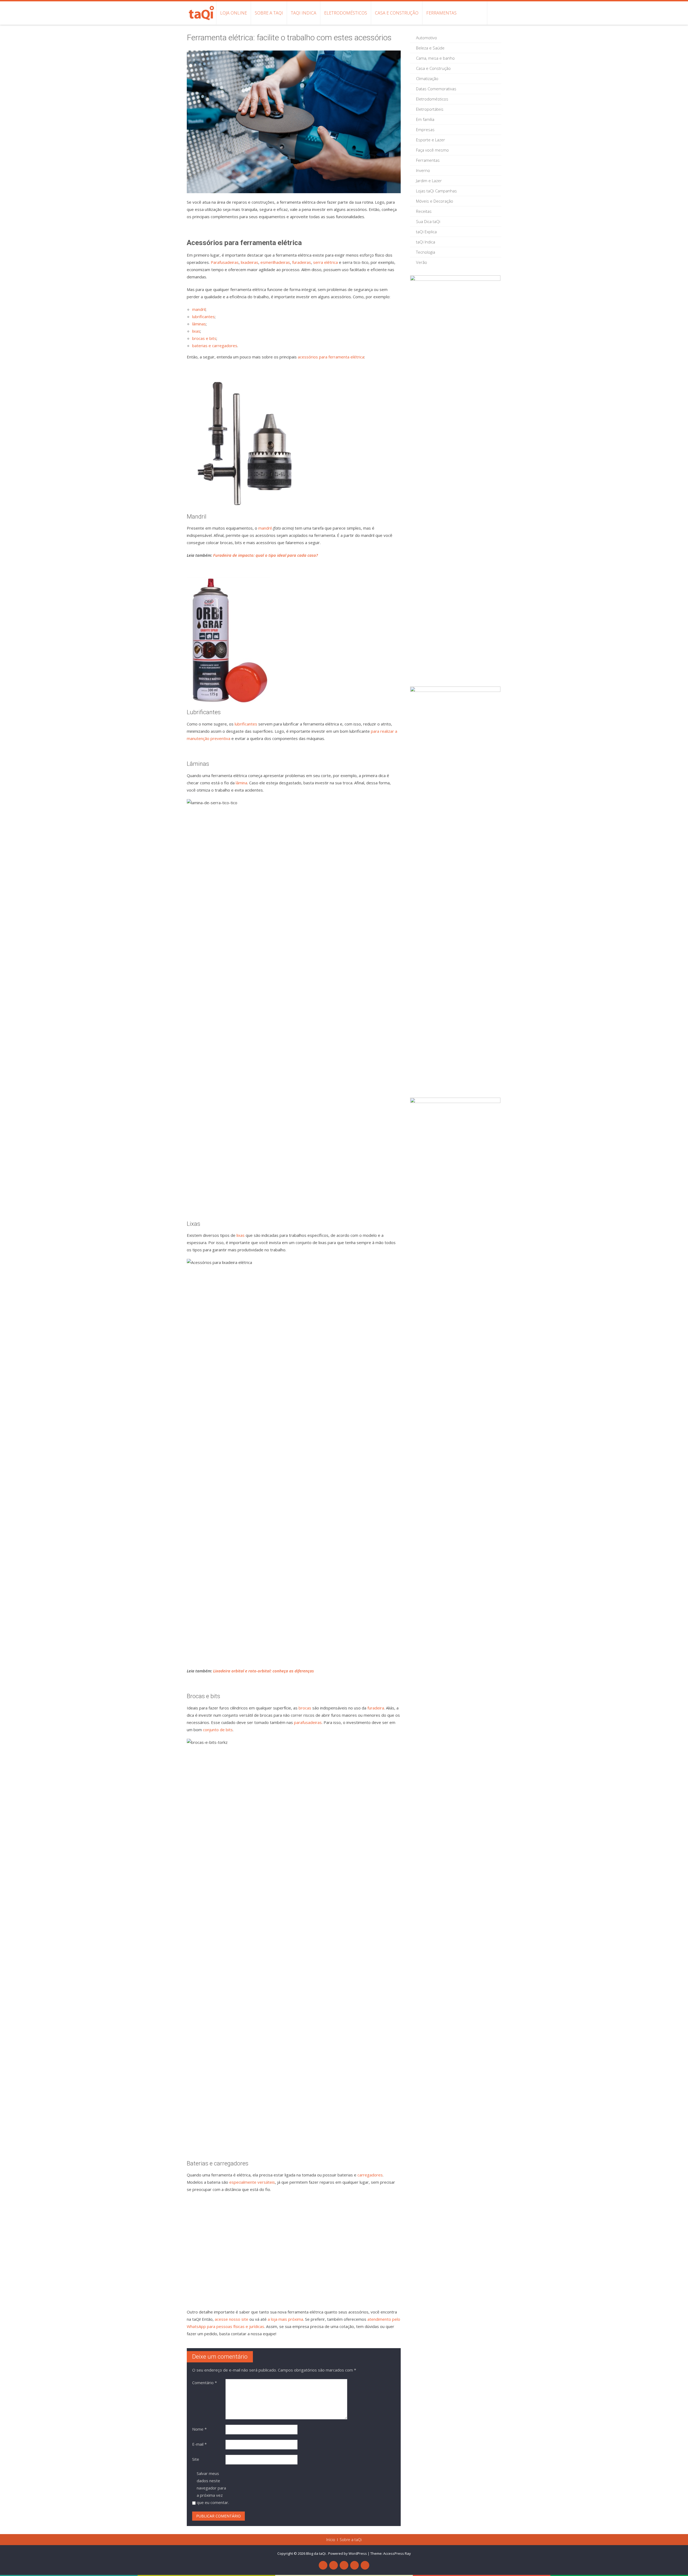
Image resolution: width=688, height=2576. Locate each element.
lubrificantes (203, 317)
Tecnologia (426, 252)
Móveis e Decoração (435, 201)
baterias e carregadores (215, 346)
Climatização (427, 78)
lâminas (199, 324)
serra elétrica (325, 262)
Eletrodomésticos (346, 13)
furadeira (376, 1708)
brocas (305, 1708)
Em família (425, 119)
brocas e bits (204, 338)
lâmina (241, 783)
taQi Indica (304, 13)
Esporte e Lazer (431, 140)
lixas (196, 331)
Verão (422, 262)
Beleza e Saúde (430, 48)
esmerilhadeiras (275, 262)
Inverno (423, 170)
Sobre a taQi (269, 13)
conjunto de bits (218, 1730)
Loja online (234, 13)
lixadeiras (250, 262)
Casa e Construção (397, 13)
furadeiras (302, 262)
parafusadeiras (308, 1722)
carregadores (370, 2175)
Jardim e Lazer (429, 181)
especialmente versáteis (252, 2182)
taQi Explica (426, 232)
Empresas (425, 130)
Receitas (424, 211)
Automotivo (427, 38)
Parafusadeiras (225, 262)
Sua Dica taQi (428, 221)
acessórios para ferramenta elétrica (331, 357)
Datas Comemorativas (436, 89)
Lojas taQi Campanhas (436, 191)
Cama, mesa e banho (435, 58)
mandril (199, 309)
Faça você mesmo (432, 150)
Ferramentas (441, 13)
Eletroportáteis (430, 109)
